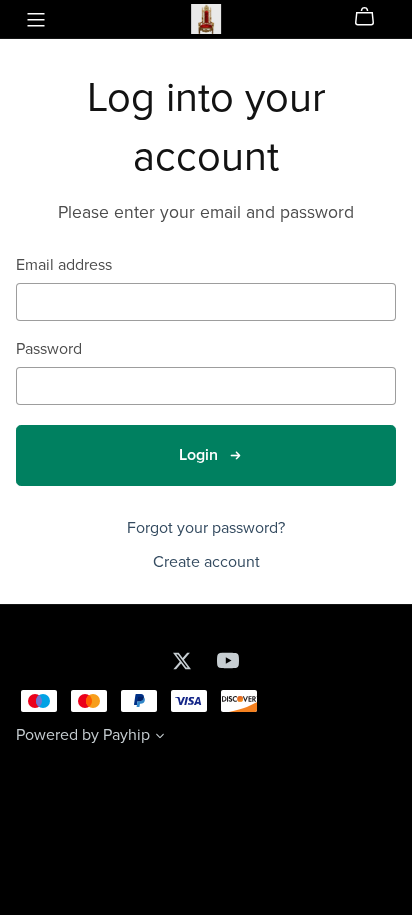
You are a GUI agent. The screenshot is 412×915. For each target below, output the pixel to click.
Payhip (126, 735)
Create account (206, 562)
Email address (64, 265)
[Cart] (372, 17)
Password (49, 349)
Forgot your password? (206, 528)
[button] (160, 738)
